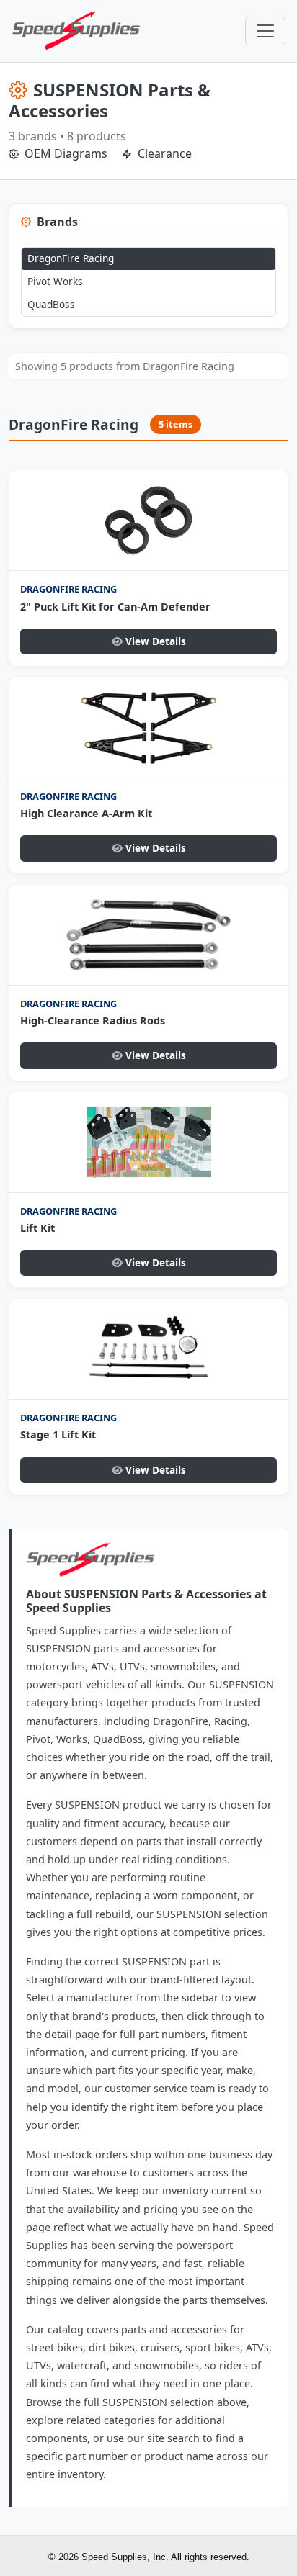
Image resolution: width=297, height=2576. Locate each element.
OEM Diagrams (65, 153)
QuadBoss (51, 304)
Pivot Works (55, 281)
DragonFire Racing (71, 258)
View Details (156, 641)
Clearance (163, 153)
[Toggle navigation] (265, 31)
